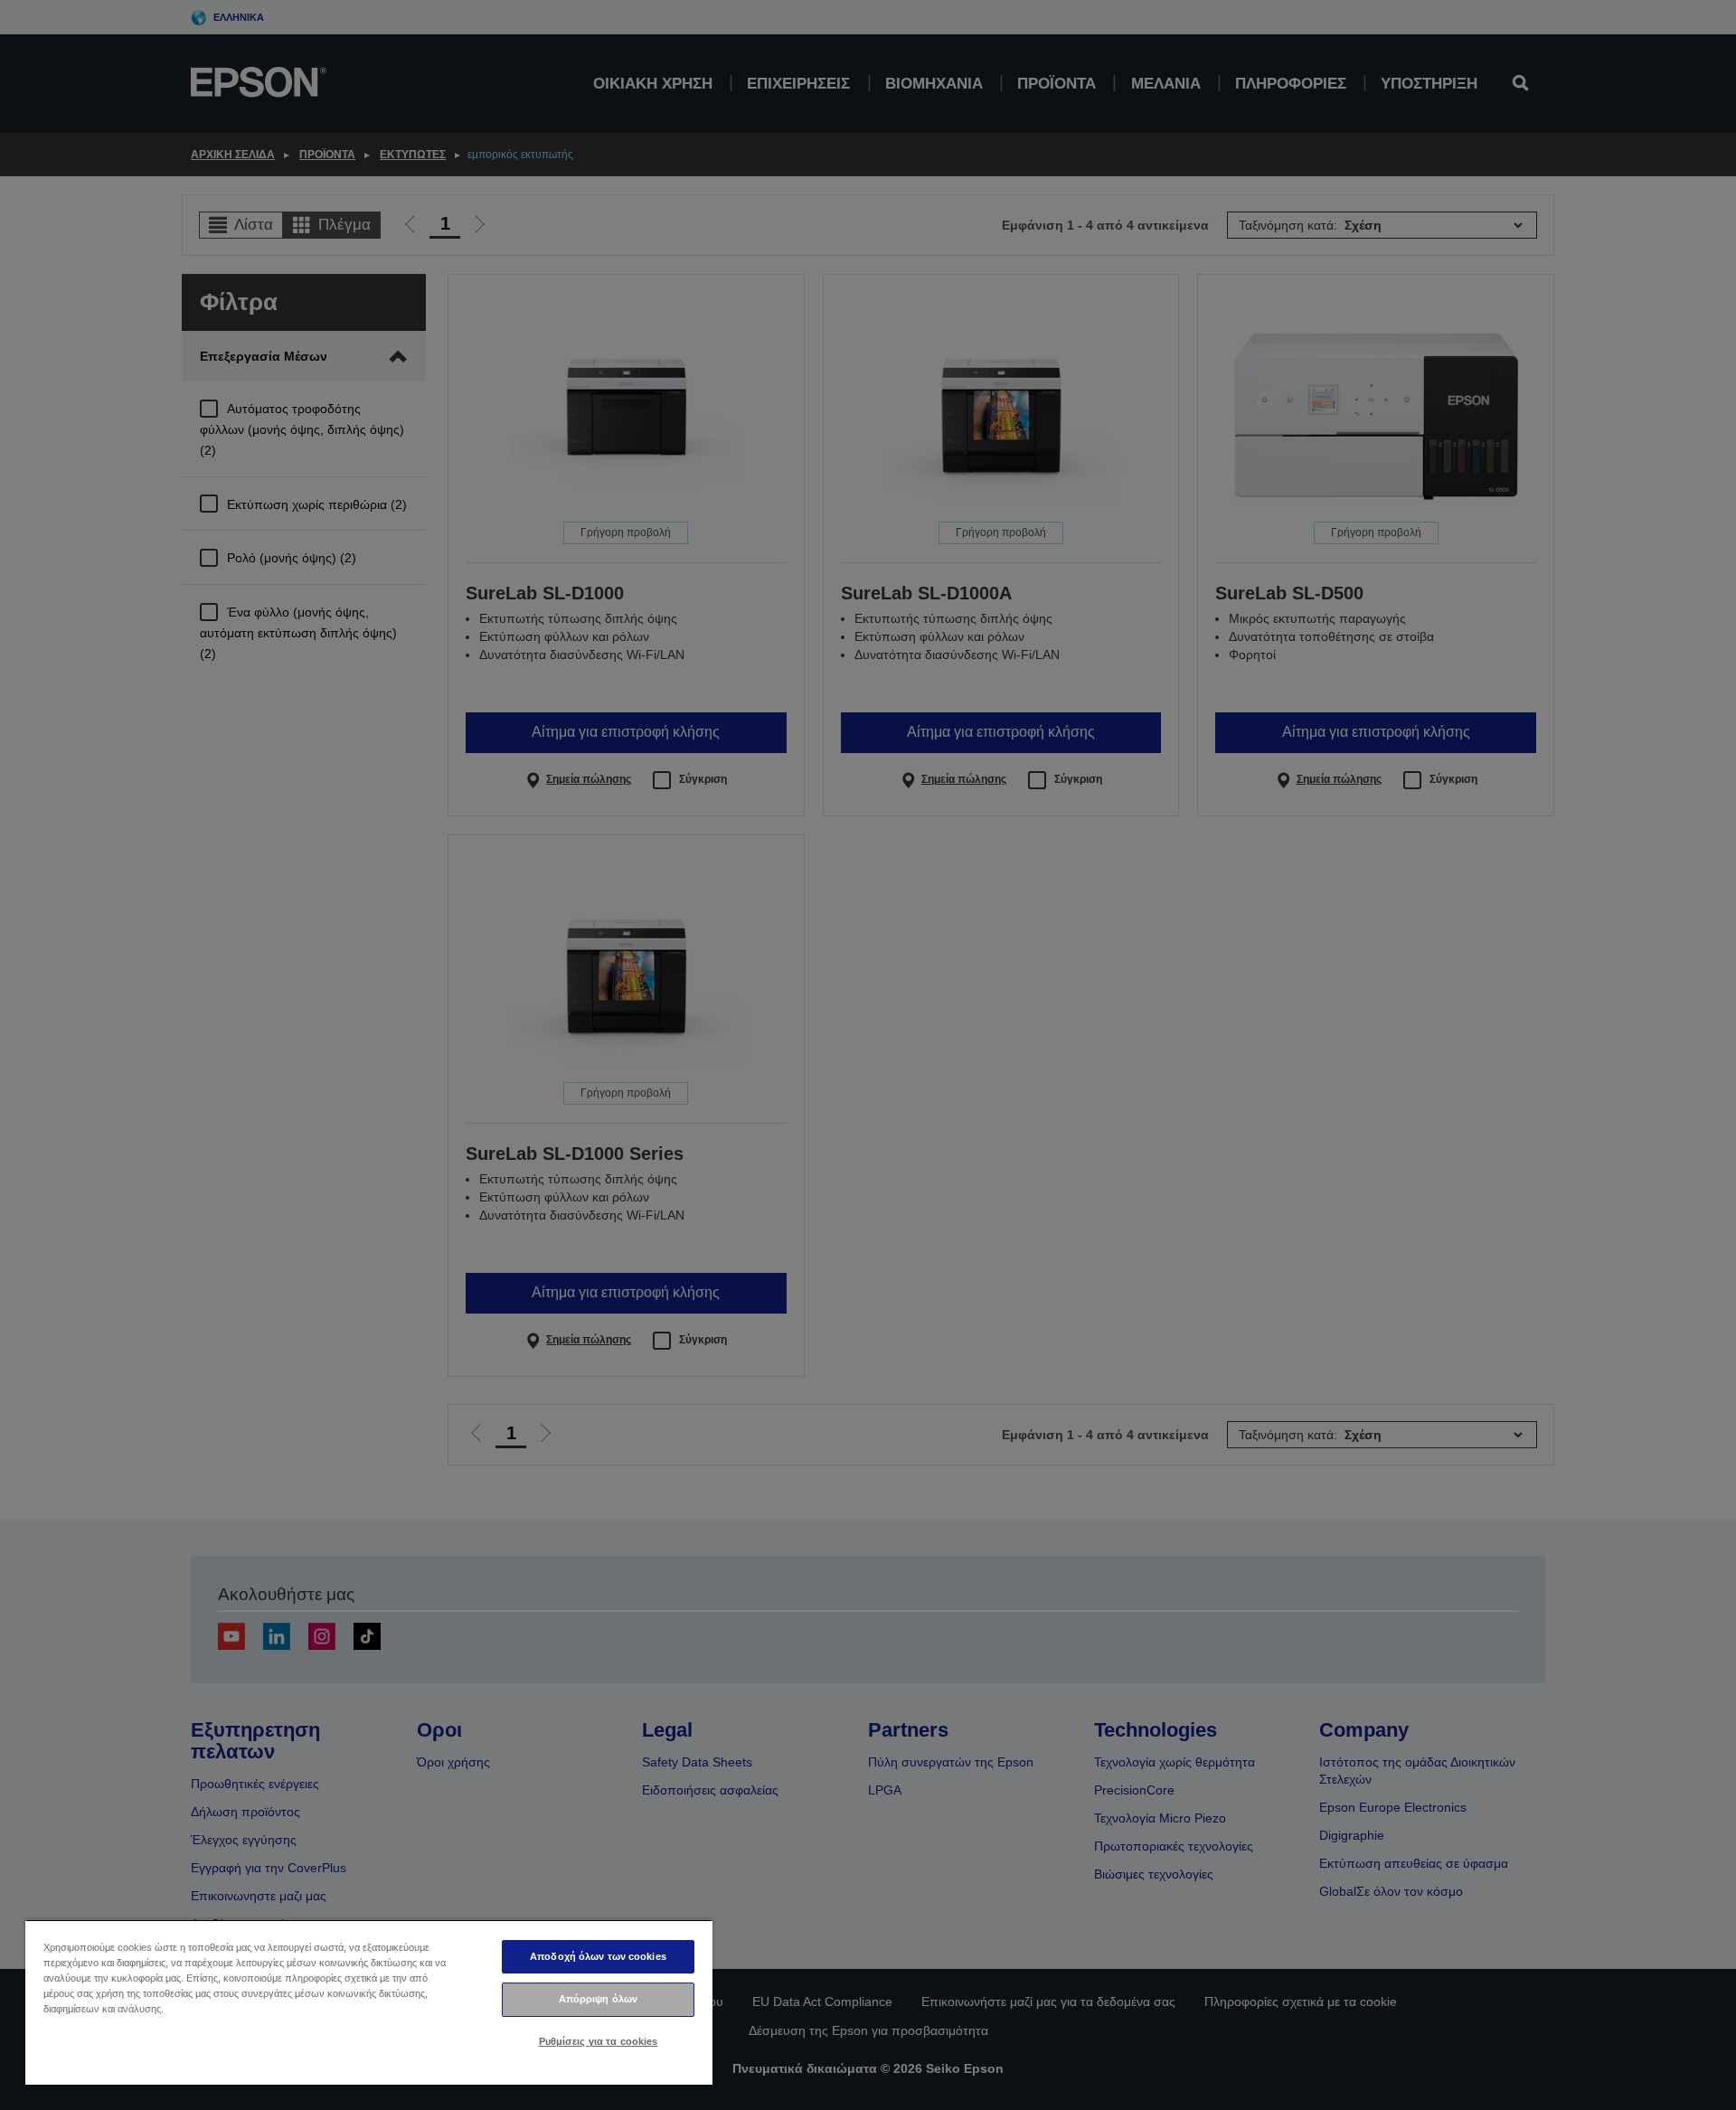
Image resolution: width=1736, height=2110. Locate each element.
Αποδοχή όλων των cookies (598, 1956)
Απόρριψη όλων (598, 1999)
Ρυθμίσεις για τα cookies (599, 2041)
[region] (369, 2002)
